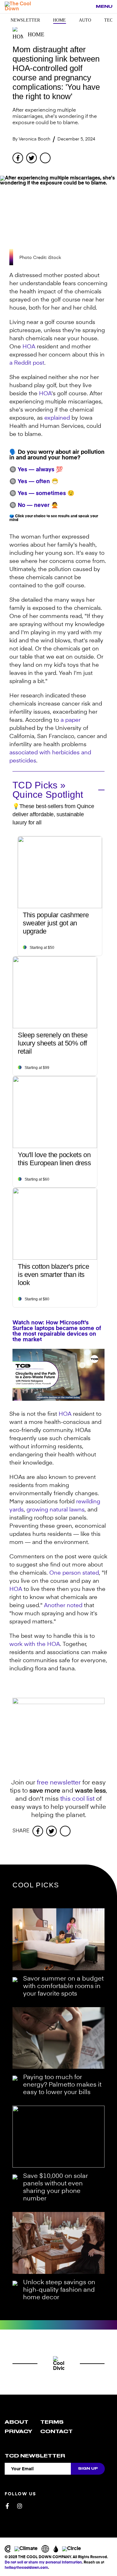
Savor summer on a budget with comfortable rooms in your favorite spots (63, 1986)
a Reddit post (27, 363)
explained (57, 418)
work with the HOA (35, 1644)
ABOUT (17, 2422)
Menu (104, 6)
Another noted (63, 1606)
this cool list (77, 1799)
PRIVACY (18, 2432)
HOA (29, 347)
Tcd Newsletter (35, 2456)
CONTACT (56, 2432)
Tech (110, 20)
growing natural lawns (56, 1510)
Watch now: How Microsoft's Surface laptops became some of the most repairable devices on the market (57, 1331)
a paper (71, 720)
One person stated (74, 1573)
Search (88, 7)
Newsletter (25, 20)
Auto (85, 20)
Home (59, 20)
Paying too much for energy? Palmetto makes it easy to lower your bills (62, 2085)
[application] (58, 1375)
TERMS (52, 2422)
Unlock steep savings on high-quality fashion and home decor (59, 2290)
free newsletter (59, 1783)
